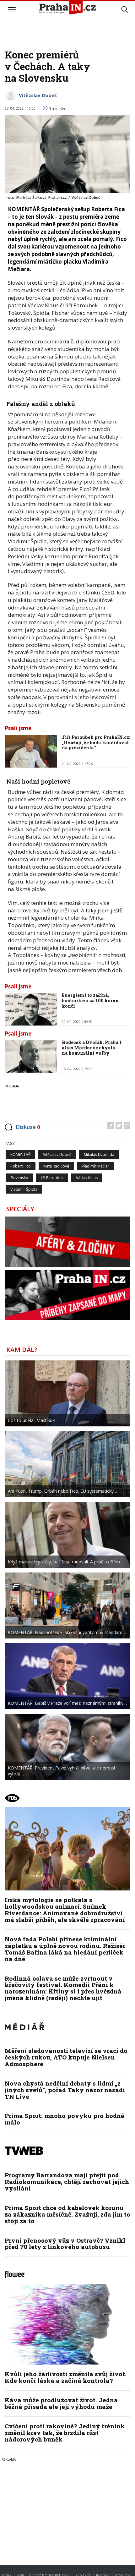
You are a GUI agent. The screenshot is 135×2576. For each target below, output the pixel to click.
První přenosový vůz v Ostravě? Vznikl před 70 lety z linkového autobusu (65, 2244)
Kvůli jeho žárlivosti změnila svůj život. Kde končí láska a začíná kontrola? (66, 2377)
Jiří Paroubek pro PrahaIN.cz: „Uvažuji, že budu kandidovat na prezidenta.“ (96, 743)
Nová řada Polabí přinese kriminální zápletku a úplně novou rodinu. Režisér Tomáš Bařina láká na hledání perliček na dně (65, 1949)
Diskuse (28, 1127)
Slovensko (19, 1178)
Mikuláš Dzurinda (99, 1154)
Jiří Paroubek (52, 1178)
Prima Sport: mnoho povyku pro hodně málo (64, 2119)
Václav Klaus (87, 1178)
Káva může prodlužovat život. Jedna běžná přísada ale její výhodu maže (61, 2403)
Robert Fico (21, 1166)
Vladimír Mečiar (95, 1166)
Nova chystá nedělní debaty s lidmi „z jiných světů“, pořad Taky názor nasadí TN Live (65, 2090)
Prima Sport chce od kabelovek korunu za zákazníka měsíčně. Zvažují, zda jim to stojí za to (67, 2214)
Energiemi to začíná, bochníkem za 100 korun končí (90, 1001)
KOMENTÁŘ (20, 1154)
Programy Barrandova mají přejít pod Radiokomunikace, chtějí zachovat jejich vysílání (67, 2182)
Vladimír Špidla (24, 1189)
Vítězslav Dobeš (38, 95)
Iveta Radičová (56, 1166)
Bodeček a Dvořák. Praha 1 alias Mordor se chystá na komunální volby (92, 1048)
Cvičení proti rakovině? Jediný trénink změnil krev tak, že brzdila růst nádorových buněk (65, 2433)
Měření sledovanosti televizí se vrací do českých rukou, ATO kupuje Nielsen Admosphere (66, 2057)
